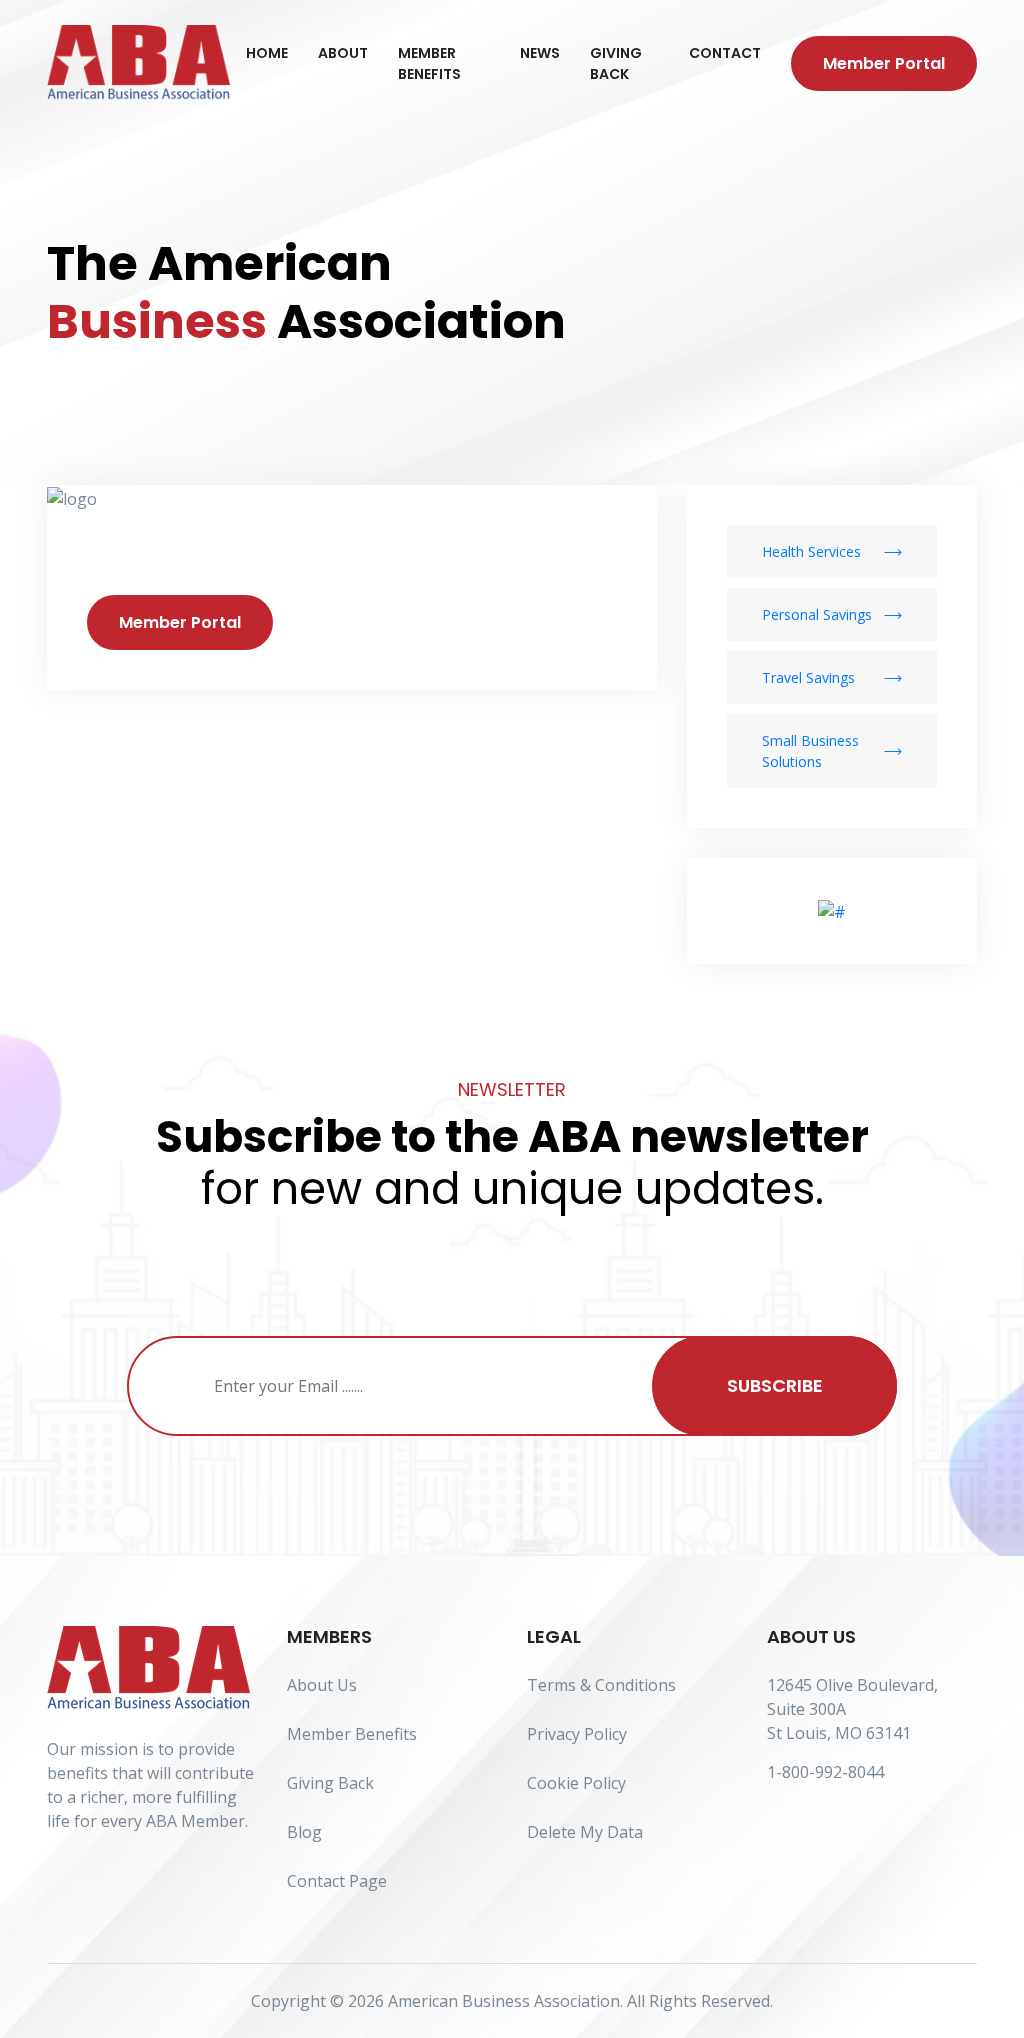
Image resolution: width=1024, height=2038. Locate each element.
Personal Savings (817, 614)
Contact (725, 53)
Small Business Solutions (810, 751)
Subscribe (775, 1385)
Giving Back (616, 63)
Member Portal (884, 63)
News (540, 53)
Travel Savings (808, 677)
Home (267, 53)
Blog (304, 1832)
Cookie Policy (576, 1783)
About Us (322, 1685)
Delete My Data (585, 1832)
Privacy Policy (577, 1734)
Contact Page (337, 1881)
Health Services (811, 551)
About (343, 53)
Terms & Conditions (601, 1685)
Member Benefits (429, 63)
